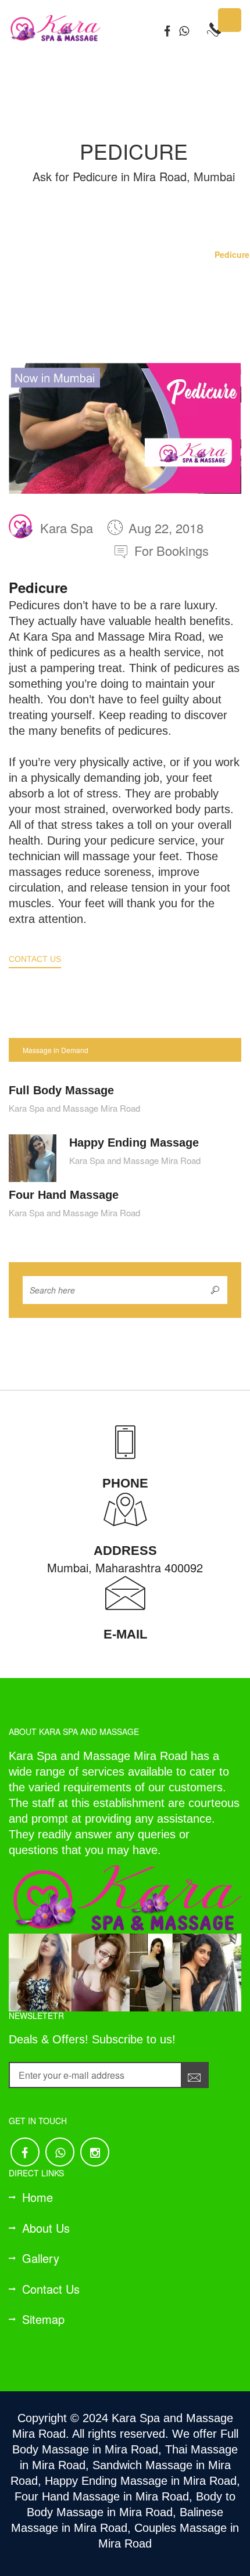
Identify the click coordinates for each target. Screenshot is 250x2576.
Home (188, 254)
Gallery (41, 2258)
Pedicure (232, 254)
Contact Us (35, 959)
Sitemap (43, 2319)
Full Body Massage (61, 1090)
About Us (46, 2228)
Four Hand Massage (64, 1195)
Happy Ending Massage (134, 1143)
